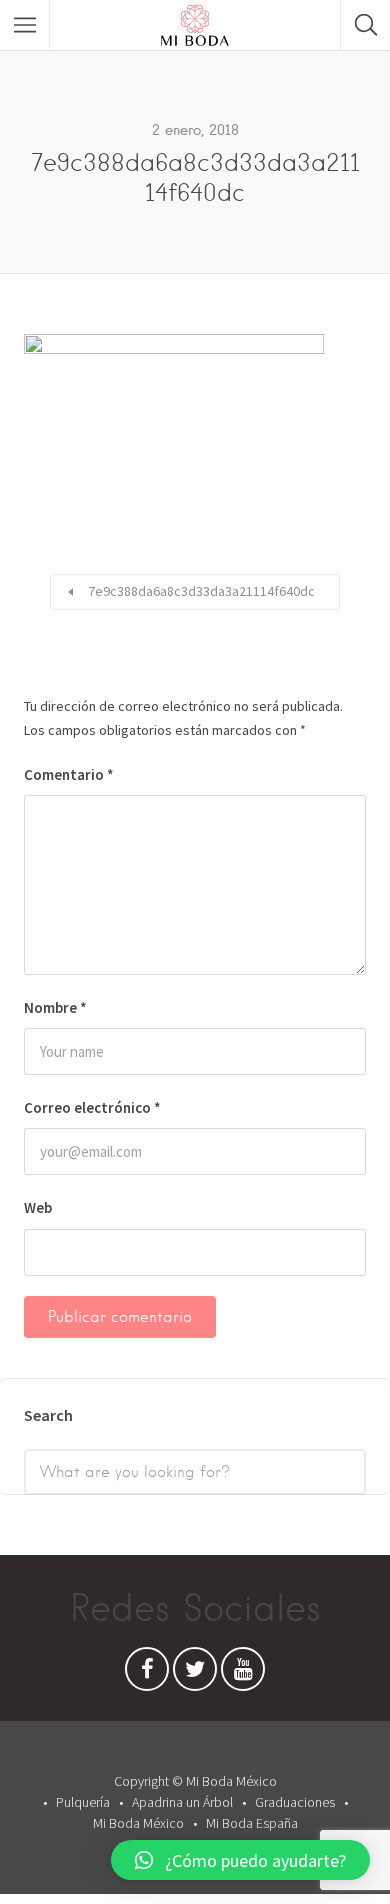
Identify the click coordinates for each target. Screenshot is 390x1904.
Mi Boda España (252, 1823)
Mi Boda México (138, 1823)
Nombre (55, 1007)
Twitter (195, 1674)
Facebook (147, 1674)
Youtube (243, 1674)
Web (38, 1207)
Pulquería (83, 1802)
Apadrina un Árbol (182, 1802)
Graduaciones (295, 1802)
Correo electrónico (92, 1107)
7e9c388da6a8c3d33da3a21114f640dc (201, 591)
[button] (240, 1860)
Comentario (69, 774)
